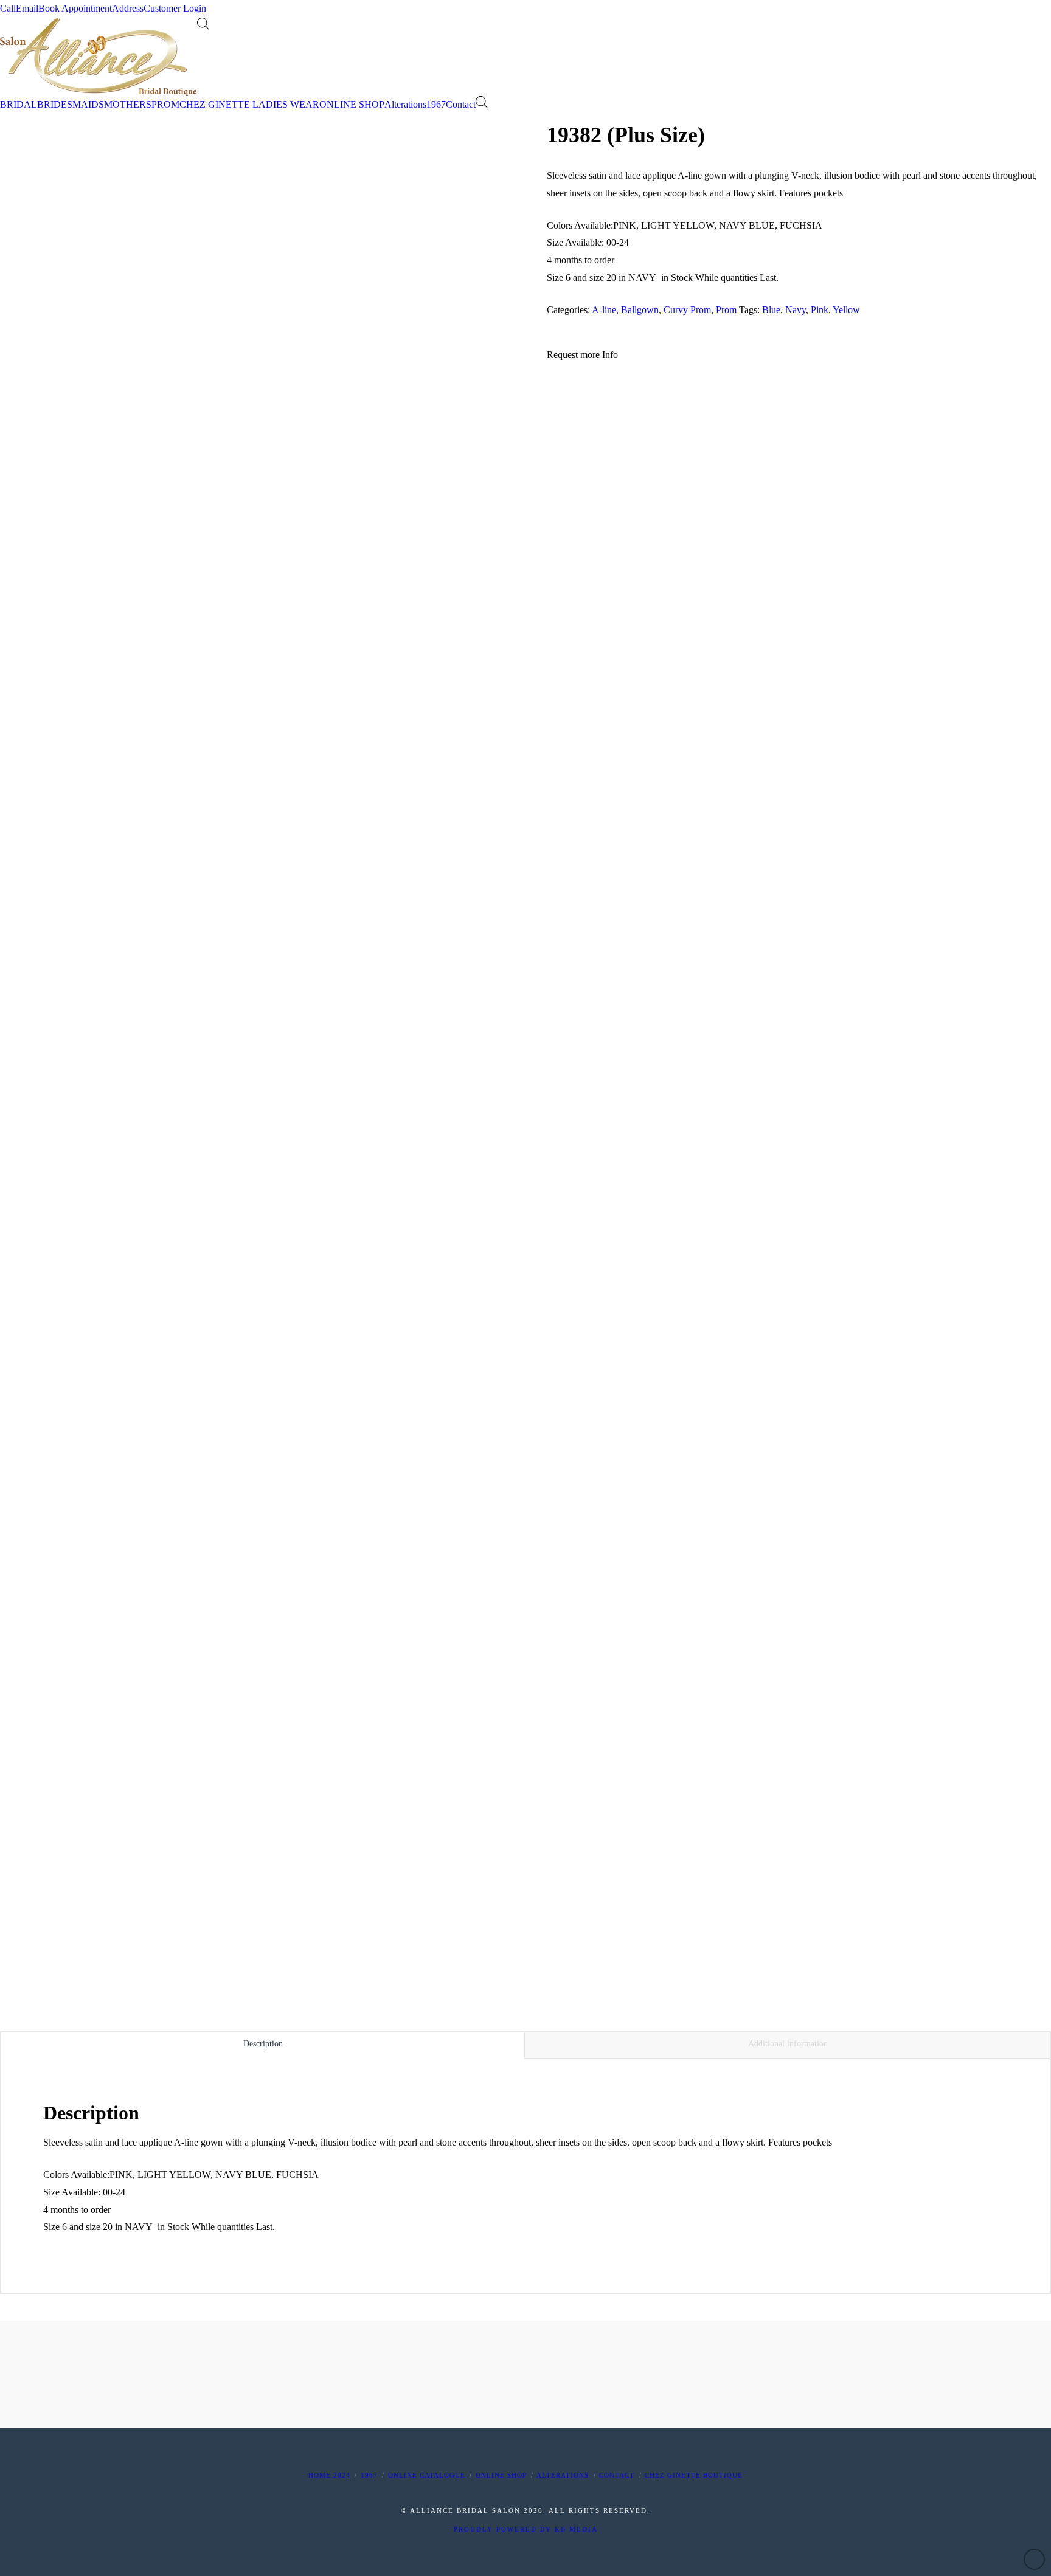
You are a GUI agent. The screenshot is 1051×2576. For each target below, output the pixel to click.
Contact (617, 2475)
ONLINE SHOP (501, 2475)
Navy (796, 310)
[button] (582, 355)
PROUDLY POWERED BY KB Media (526, 2529)
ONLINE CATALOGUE (427, 2475)
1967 (369, 2475)
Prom (726, 310)
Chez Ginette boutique (694, 2475)
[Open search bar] (203, 24)
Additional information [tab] (788, 2044)
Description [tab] (263, 2044)
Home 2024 (329, 2475)
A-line (604, 310)
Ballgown (640, 310)
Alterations (563, 2475)
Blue (771, 310)
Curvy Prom (687, 310)
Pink (820, 310)
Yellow (846, 310)
